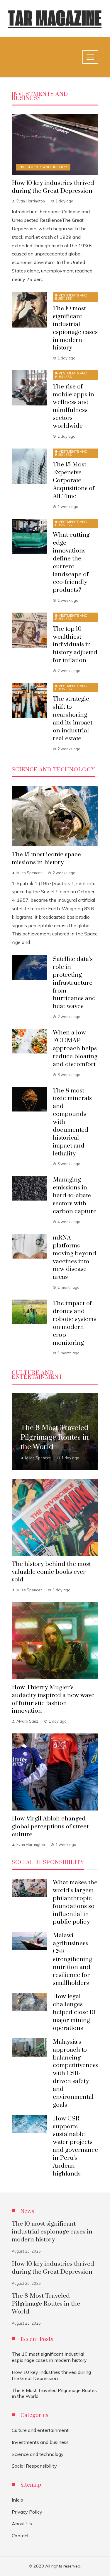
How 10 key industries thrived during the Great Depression (53, 187)
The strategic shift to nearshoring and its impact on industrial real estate (73, 719)
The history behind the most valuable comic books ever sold (51, 1572)
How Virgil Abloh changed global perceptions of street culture (50, 1827)
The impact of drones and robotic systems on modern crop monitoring (75, 1323)
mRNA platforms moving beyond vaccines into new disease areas (75, 1257)
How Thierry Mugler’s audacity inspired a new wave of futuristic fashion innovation (53, 1699)
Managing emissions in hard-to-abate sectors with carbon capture (75, 1196)
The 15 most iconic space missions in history (46, 859)
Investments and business (43, 167)
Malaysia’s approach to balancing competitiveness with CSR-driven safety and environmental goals (75, 2073)
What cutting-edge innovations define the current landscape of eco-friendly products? (72, 562)
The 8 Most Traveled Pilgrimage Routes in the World (46, 2304)
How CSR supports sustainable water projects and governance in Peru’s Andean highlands (75, 2146)
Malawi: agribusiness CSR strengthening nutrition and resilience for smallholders (72, 1959)
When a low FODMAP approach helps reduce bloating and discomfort (75, 1049)
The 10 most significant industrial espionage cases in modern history (75, 328)
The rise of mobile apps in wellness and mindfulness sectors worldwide (73, 406)
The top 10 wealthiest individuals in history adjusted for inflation (75, 645)
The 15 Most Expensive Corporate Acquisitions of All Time (74, 480)
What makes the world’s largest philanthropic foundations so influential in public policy (75, 1902)
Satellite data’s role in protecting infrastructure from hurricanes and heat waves (74, 983)
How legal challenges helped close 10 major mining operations (74, 2012)
